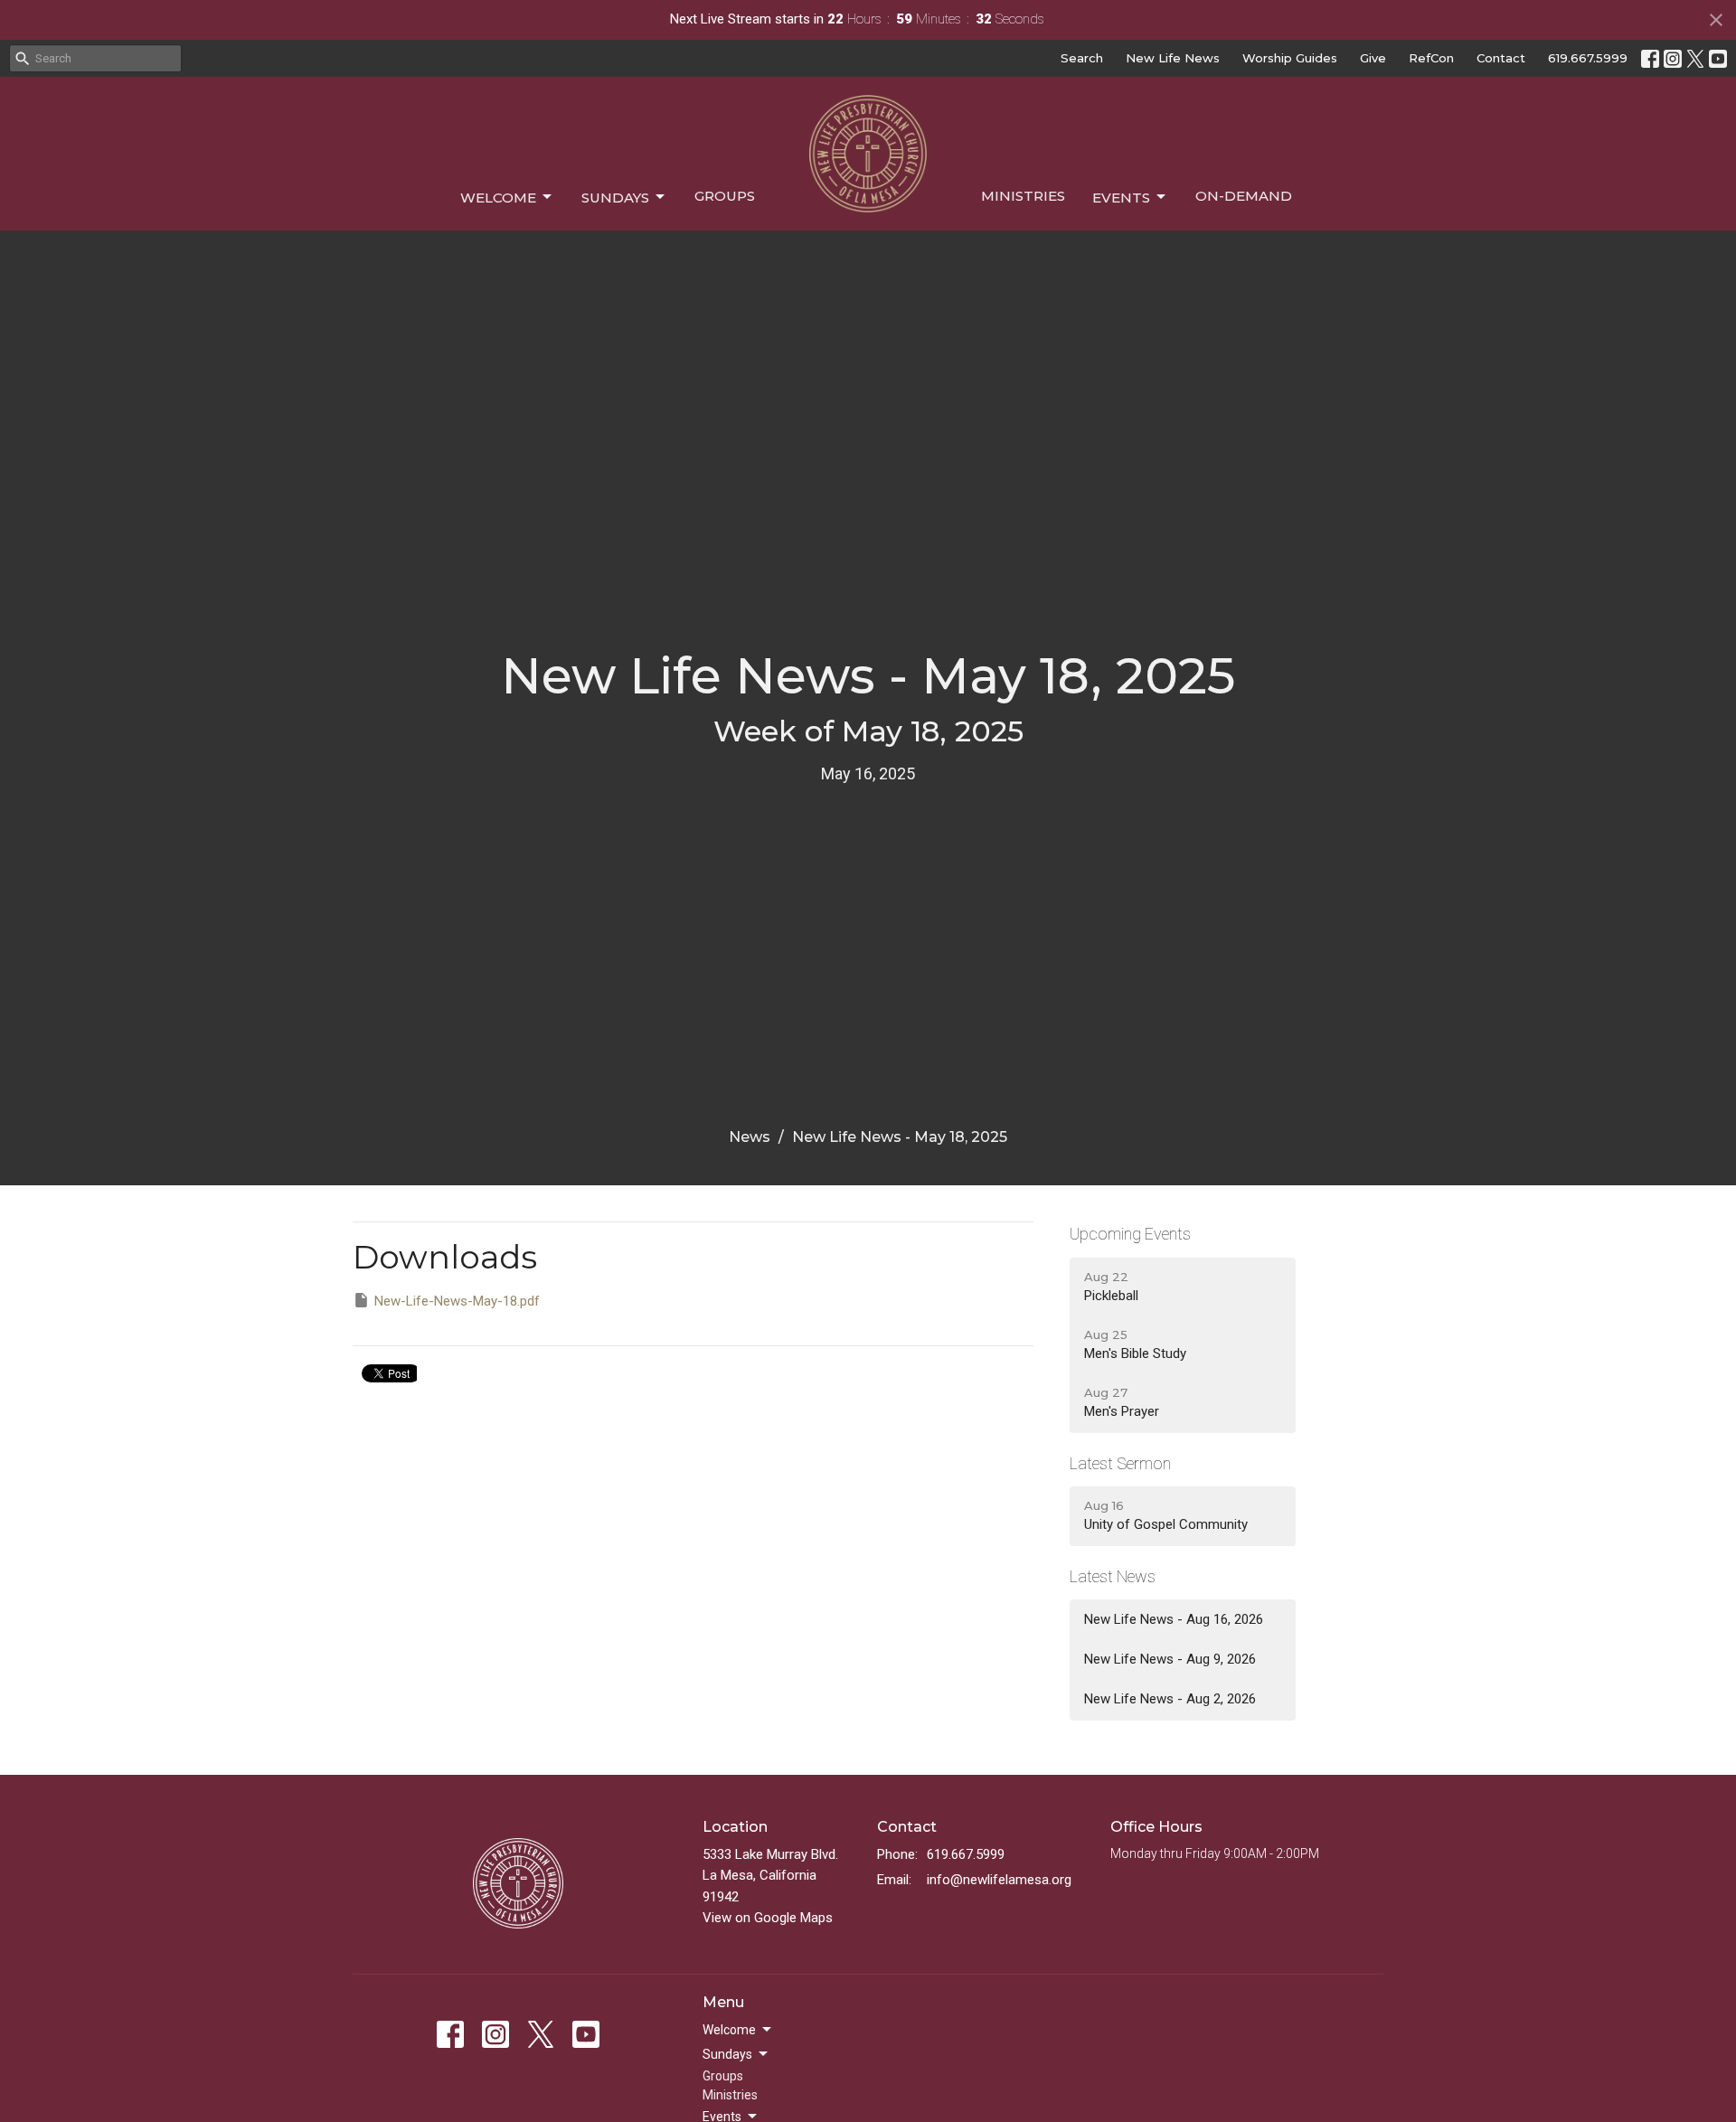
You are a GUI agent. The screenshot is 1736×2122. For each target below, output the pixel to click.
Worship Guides (1290, 58)
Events (1121, 198)
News (750, 1137)
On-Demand (1244, 196)
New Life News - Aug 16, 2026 (1174, 1619)
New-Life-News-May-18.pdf (457, 1301)
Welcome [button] (729, 2030)
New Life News (1173, 58)
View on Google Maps (768, 1918)
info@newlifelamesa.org (999, 1880)
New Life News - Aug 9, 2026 (1170, 1659)
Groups (725, 196)
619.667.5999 (1588, 58)
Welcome (498, 198)
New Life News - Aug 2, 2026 (1170, 1699)
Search (1082, 58)
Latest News (1113, 1576)
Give (1373, 58)
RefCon (1431, 58)
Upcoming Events (1130, 1234)
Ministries (1023, 196)
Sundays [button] (727, 2054)
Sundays (615, 198)
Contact (1501, 58)
